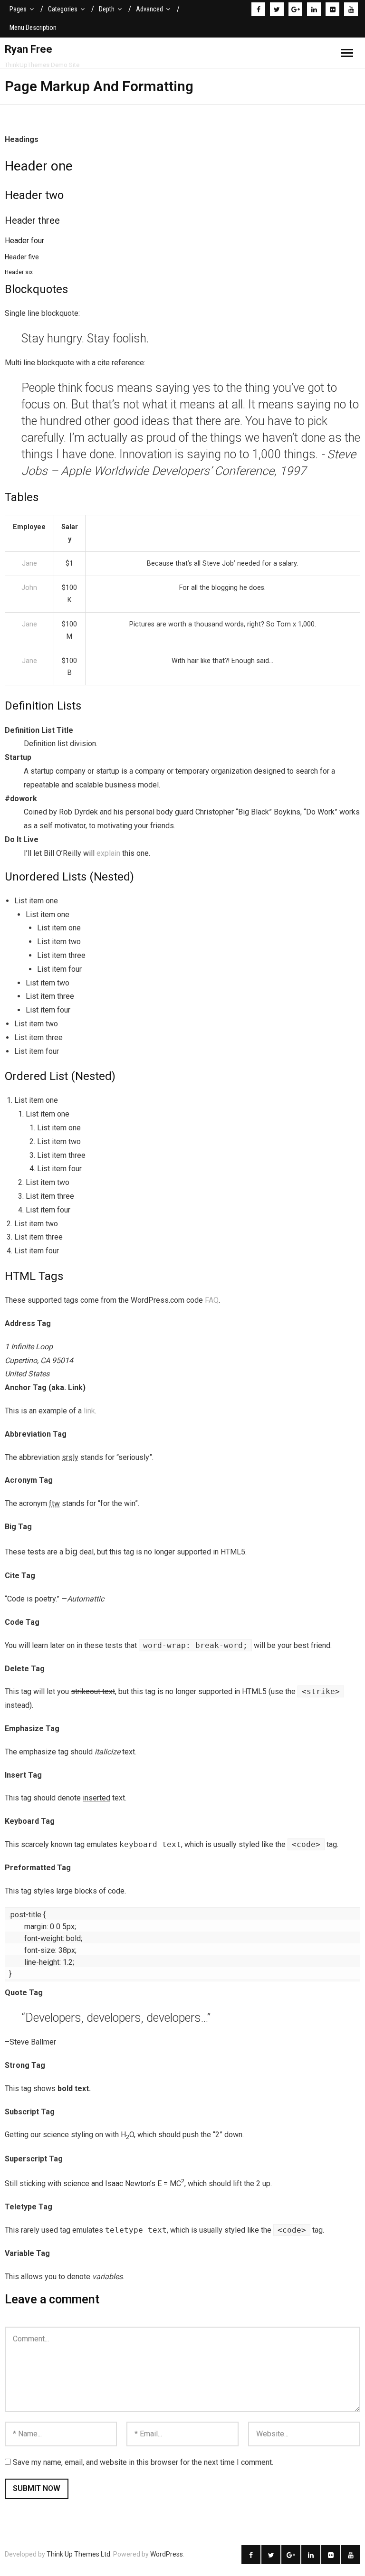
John (29, 588)
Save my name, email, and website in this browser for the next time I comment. (143, 2462)
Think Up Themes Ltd (78, 2554)
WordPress (167, 2554)
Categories (63, 9)
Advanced (149, 9)
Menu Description (33, 28)
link (89, 1411)
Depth (107, 9)
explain (108, 853)
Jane (29, 563)
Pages (18, 9)
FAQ (212, 1300)
